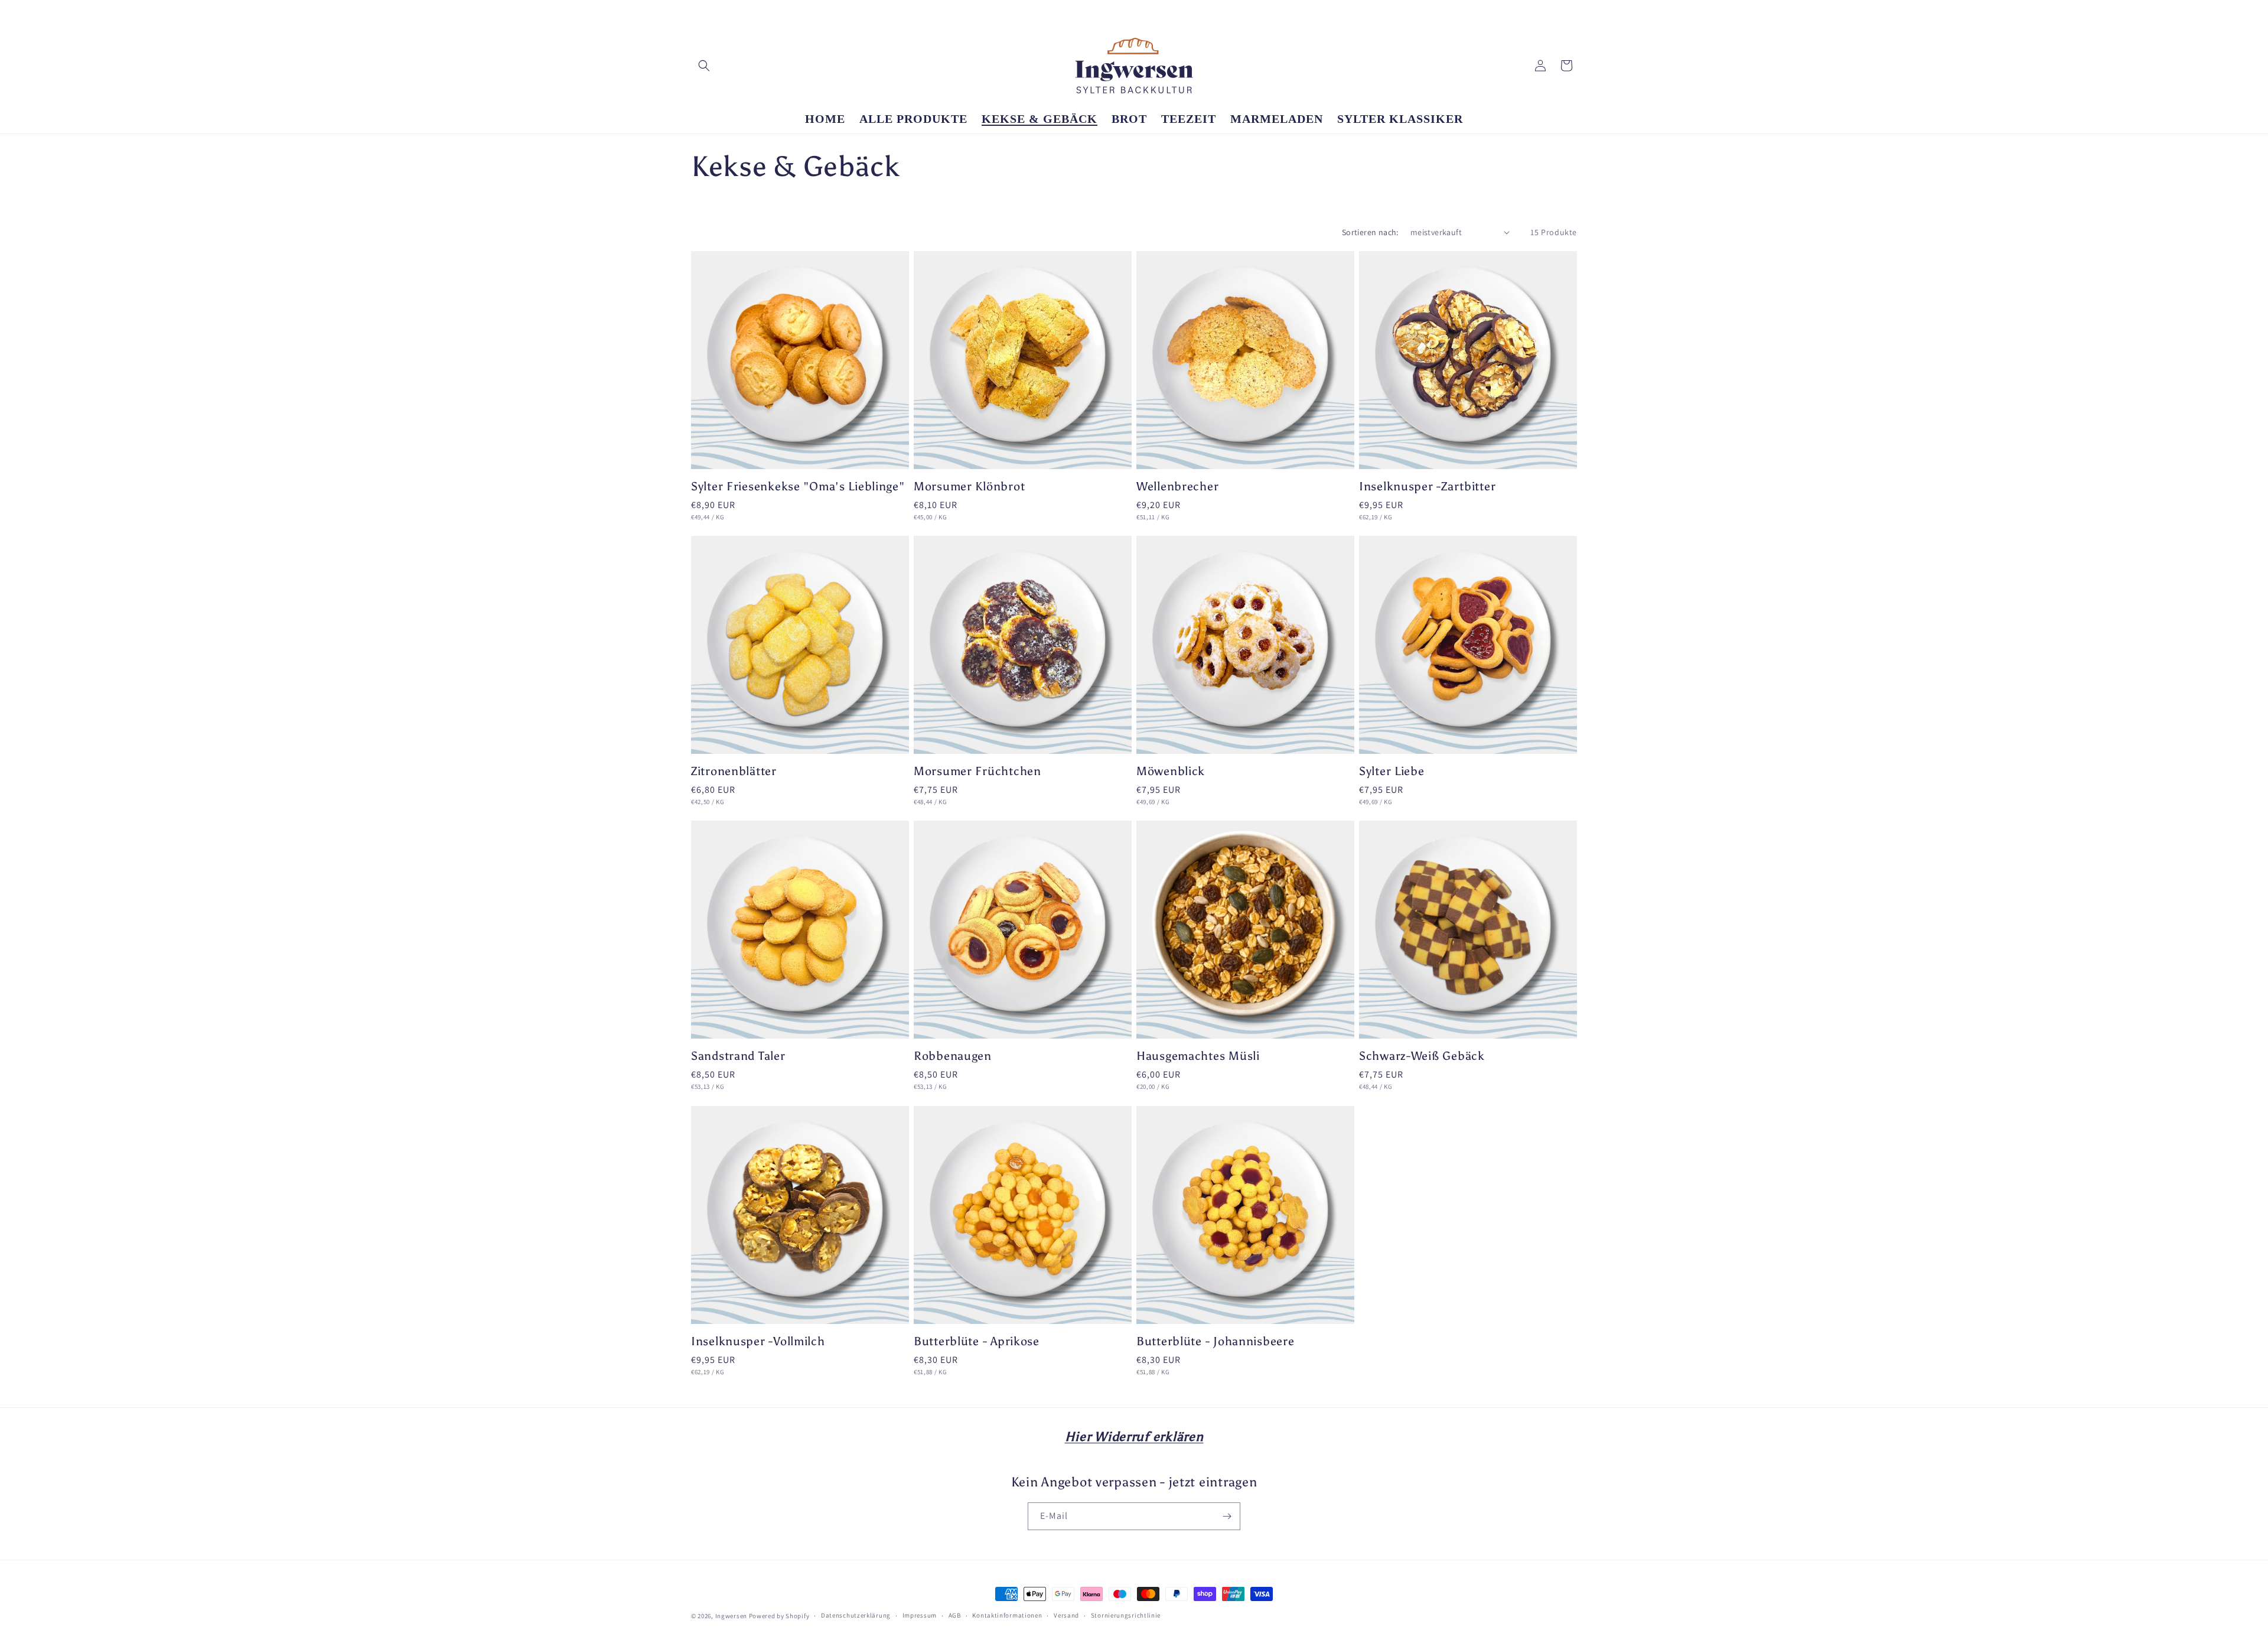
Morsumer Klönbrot (969, 486)
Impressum (920, 1616)
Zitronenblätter (734, 771)
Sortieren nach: (1370, 232)
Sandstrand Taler (738, 1056)
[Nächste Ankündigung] (1307, 12)
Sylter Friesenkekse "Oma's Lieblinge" (798, 486)
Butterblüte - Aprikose (977, 1341)
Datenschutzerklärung (856, 1616)
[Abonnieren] (1227, 1516)
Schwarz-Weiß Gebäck (1422, 1056)
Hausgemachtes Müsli (1198, 1056)
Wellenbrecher (1177, 486)
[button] (704, 66)
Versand (1066, 1616)
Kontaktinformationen (1007, 1616)
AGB (955, 1616)
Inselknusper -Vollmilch (758, 1341)
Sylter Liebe (1392, 771)
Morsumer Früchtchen (977, 771)
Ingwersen (731, 1616)
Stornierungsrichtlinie (1126, 1616)
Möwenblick (1171, 771)
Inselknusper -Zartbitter (1427, 486)
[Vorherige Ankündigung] (961, 12)
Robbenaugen (953, 1056)
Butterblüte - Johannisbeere (1215, 1341)
